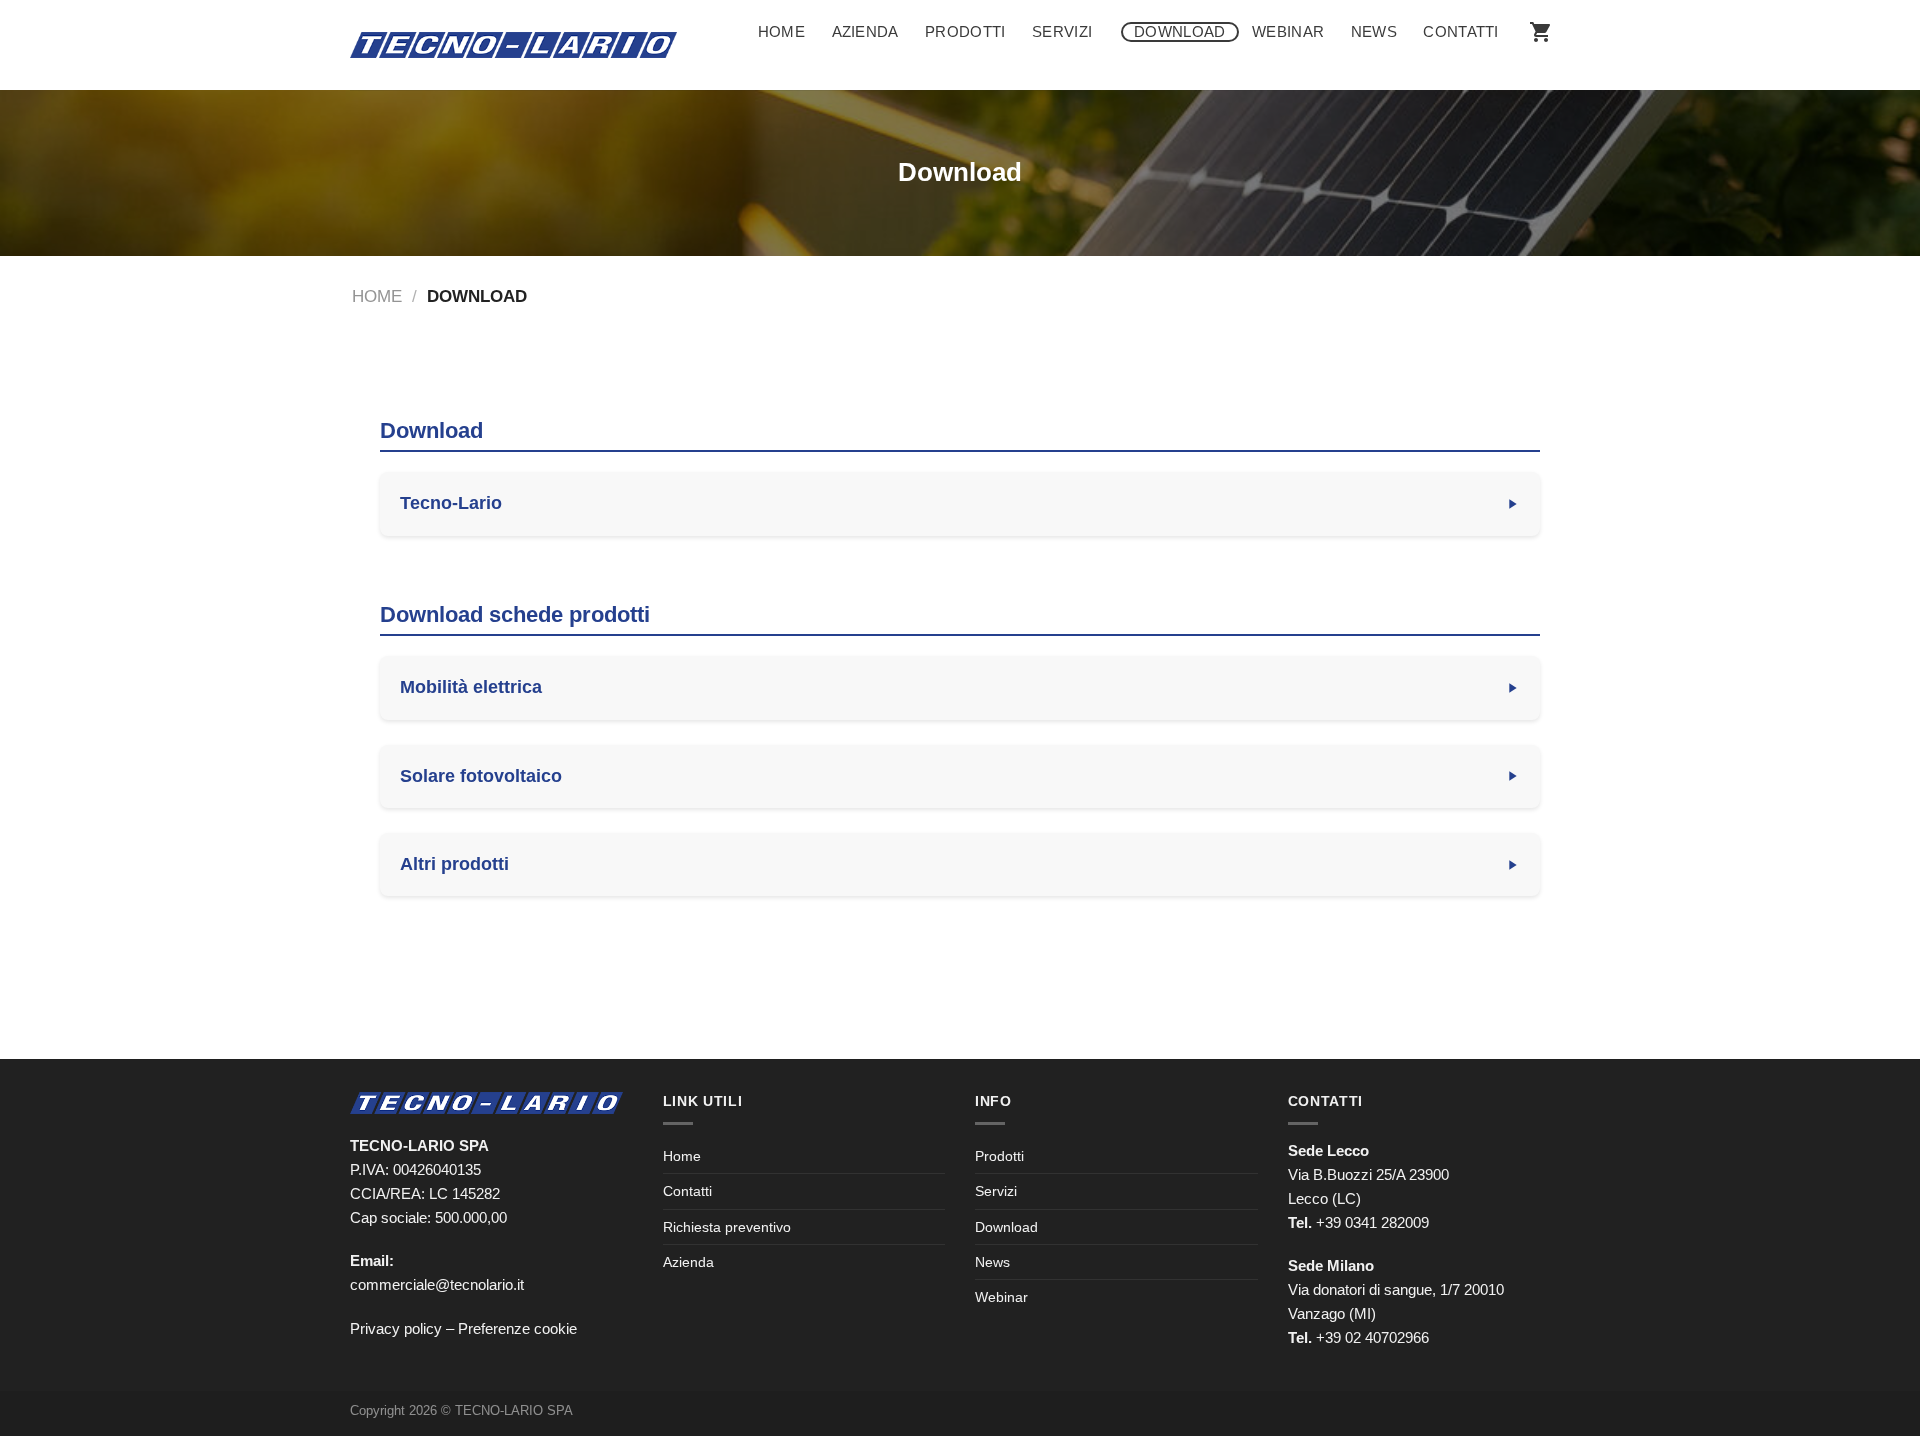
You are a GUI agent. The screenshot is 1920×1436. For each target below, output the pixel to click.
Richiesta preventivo (727, 1227)
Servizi (1062, 31)
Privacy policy (396, 1328)
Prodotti (965, 31)
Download (1179, 31)
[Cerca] (1548, 69)
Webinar (1288, 31)
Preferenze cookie (517, 1328)
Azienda (865, 31)
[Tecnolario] (513, 45)
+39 (1372, 1337)
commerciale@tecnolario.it (437, 1284)
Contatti (1460, 31)
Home (781, 31)
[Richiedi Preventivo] (1541, 32)
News (1374, 31)
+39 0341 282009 (1372, 1222)
